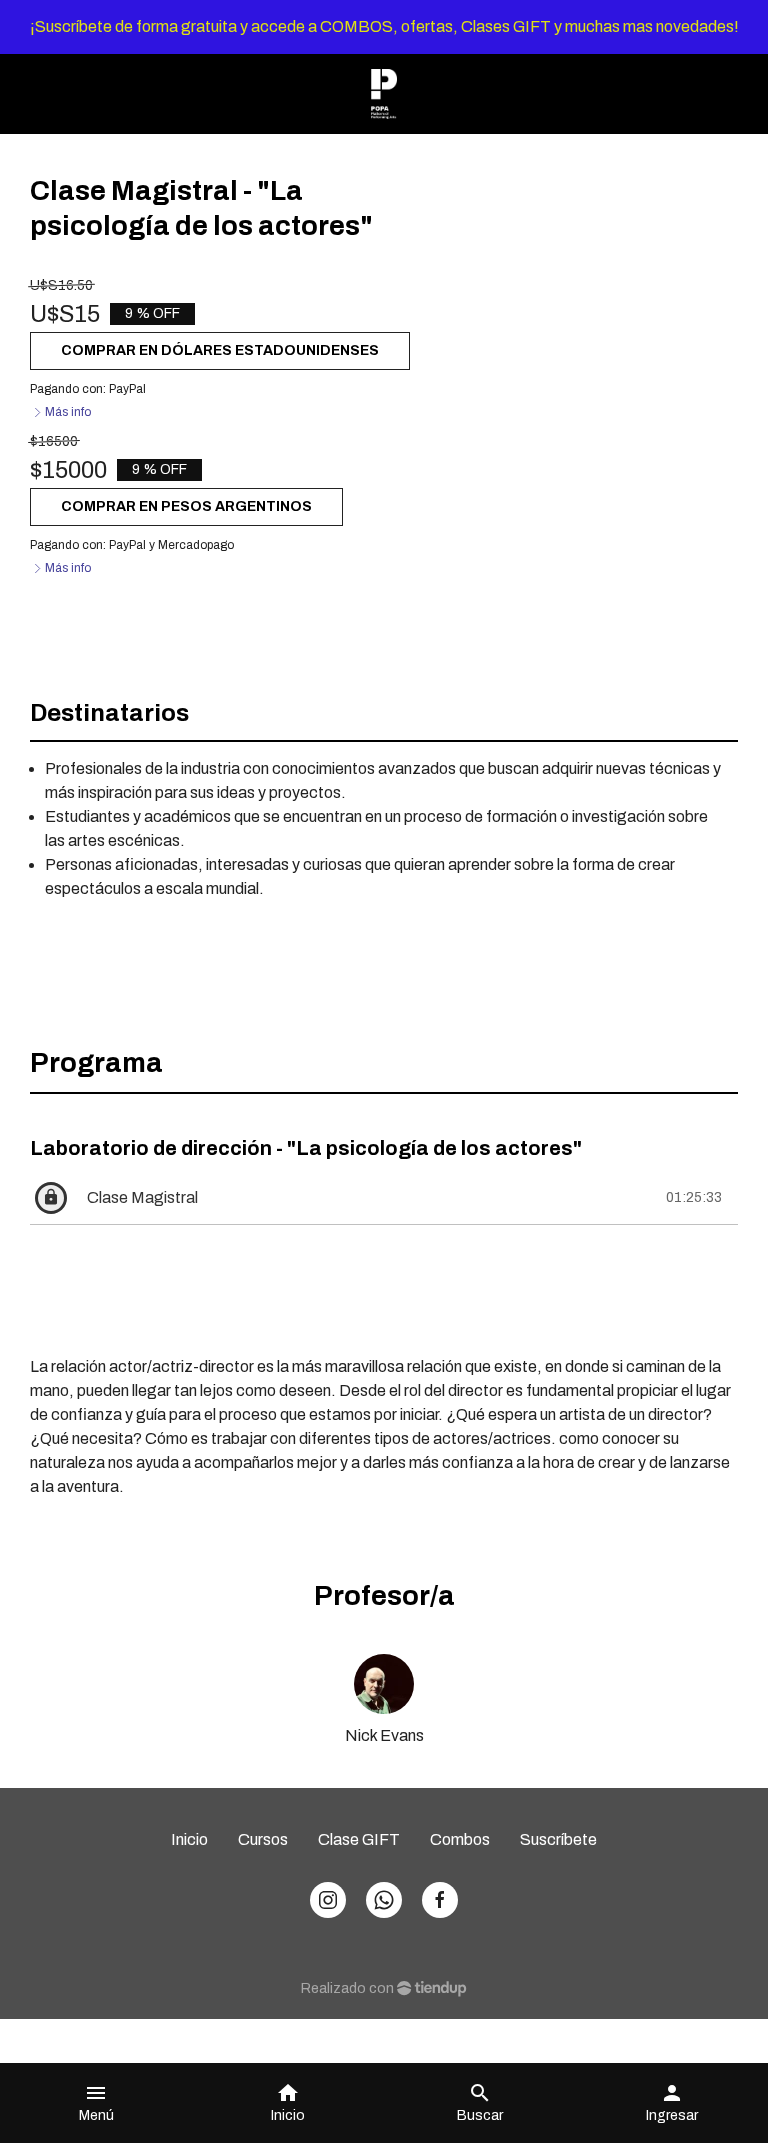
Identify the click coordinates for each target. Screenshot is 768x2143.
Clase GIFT (359, 1839)
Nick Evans (384, 1735)
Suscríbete (558, 1839)
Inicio (189, 1839)
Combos (460, 1839)
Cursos (263, 1839)
